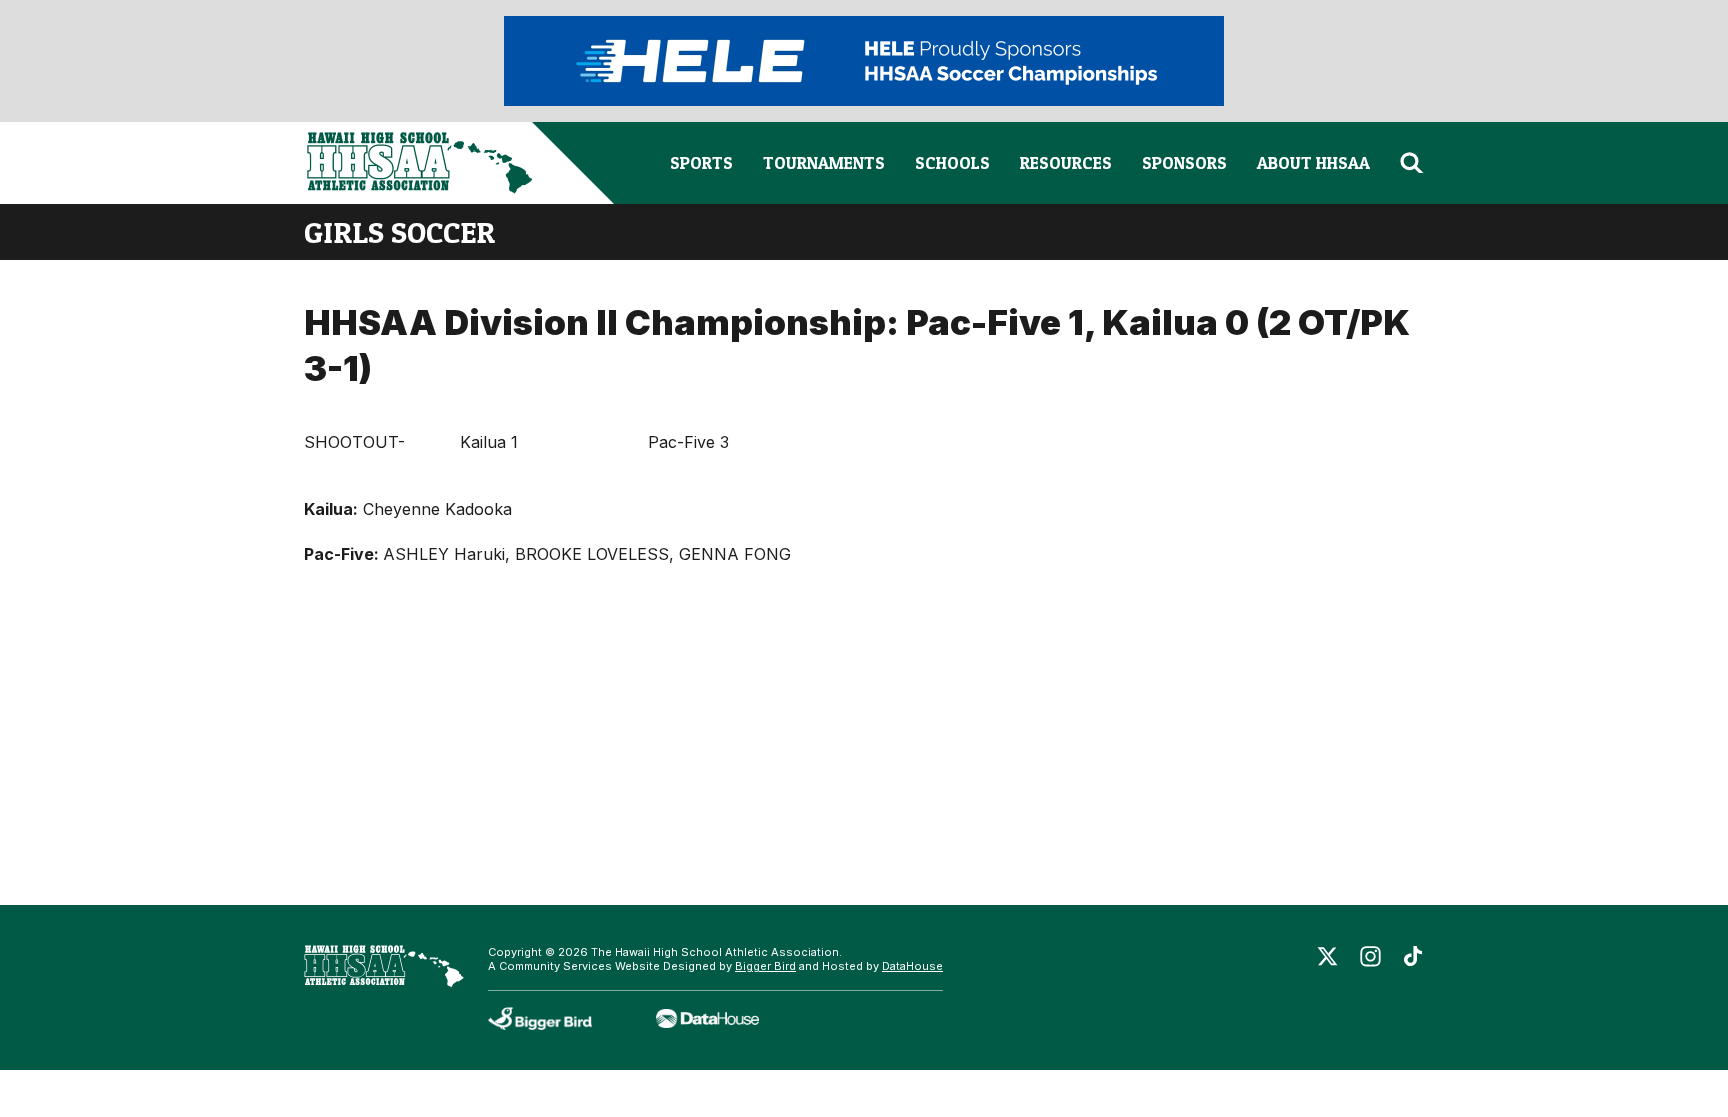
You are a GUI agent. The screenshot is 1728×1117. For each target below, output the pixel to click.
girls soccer (399, 232)
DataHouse (912, 966)
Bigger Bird (765, 966)
